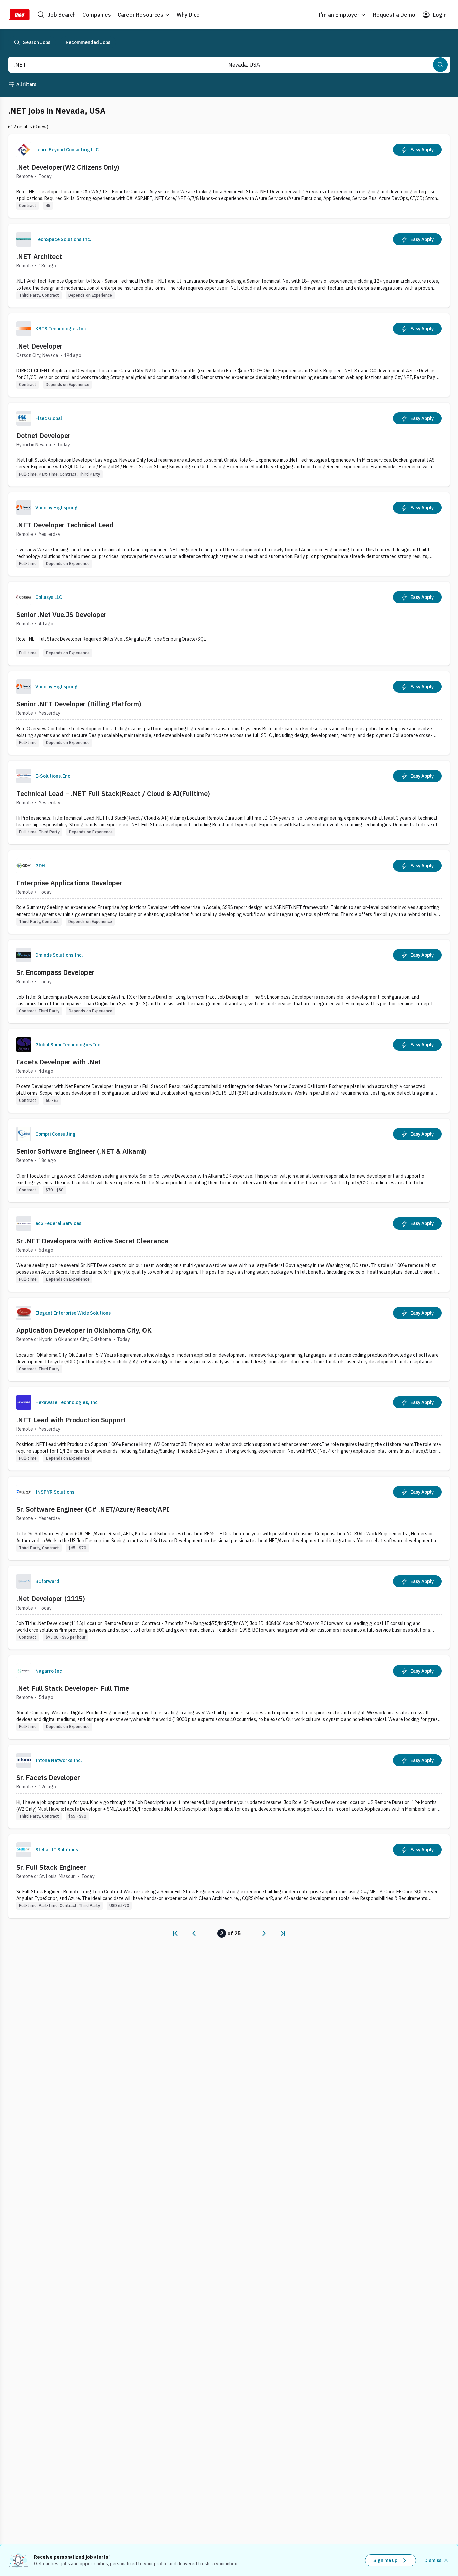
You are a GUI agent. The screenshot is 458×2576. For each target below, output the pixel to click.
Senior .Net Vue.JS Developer (62, 614)
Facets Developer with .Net (59, 1062)
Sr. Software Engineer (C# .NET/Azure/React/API (93, 1509)
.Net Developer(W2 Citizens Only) (68, 167)
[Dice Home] (19, 15)
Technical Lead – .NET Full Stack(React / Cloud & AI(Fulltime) (113, 793)
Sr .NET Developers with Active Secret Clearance (92, 1241)
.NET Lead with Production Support (71, 1420)
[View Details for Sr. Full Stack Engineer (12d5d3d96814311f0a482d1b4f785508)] (229, 1876)
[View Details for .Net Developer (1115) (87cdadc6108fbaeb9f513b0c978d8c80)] (229, 1608)
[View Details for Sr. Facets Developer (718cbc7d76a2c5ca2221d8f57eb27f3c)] (229, 1787)
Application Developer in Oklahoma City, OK (84, 1330)
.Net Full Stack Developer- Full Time (73, 1688)
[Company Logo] (24, 150)
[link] (175, 1933)
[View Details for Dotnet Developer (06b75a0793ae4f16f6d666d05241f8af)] (229, 445)
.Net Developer (40, 346)
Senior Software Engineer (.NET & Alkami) (81, 1151)
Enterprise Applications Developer (69, 883)
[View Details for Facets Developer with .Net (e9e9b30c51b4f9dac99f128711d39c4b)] (229, 1071)
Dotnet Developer (44, 435)
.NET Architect (39, 257)
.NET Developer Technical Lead (65, 525)
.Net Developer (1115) (51, 1599)
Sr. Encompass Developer (55, 972)
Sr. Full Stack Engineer (51, 1867)
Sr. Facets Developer (48, 1778)
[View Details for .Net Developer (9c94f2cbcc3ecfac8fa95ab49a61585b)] (229, 355)
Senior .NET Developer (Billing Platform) (79, 704)
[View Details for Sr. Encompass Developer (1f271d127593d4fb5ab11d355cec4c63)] (229, 981)
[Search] (440, 65)
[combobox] (107, 65)
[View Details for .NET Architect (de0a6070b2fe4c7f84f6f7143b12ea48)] (229, 266)
